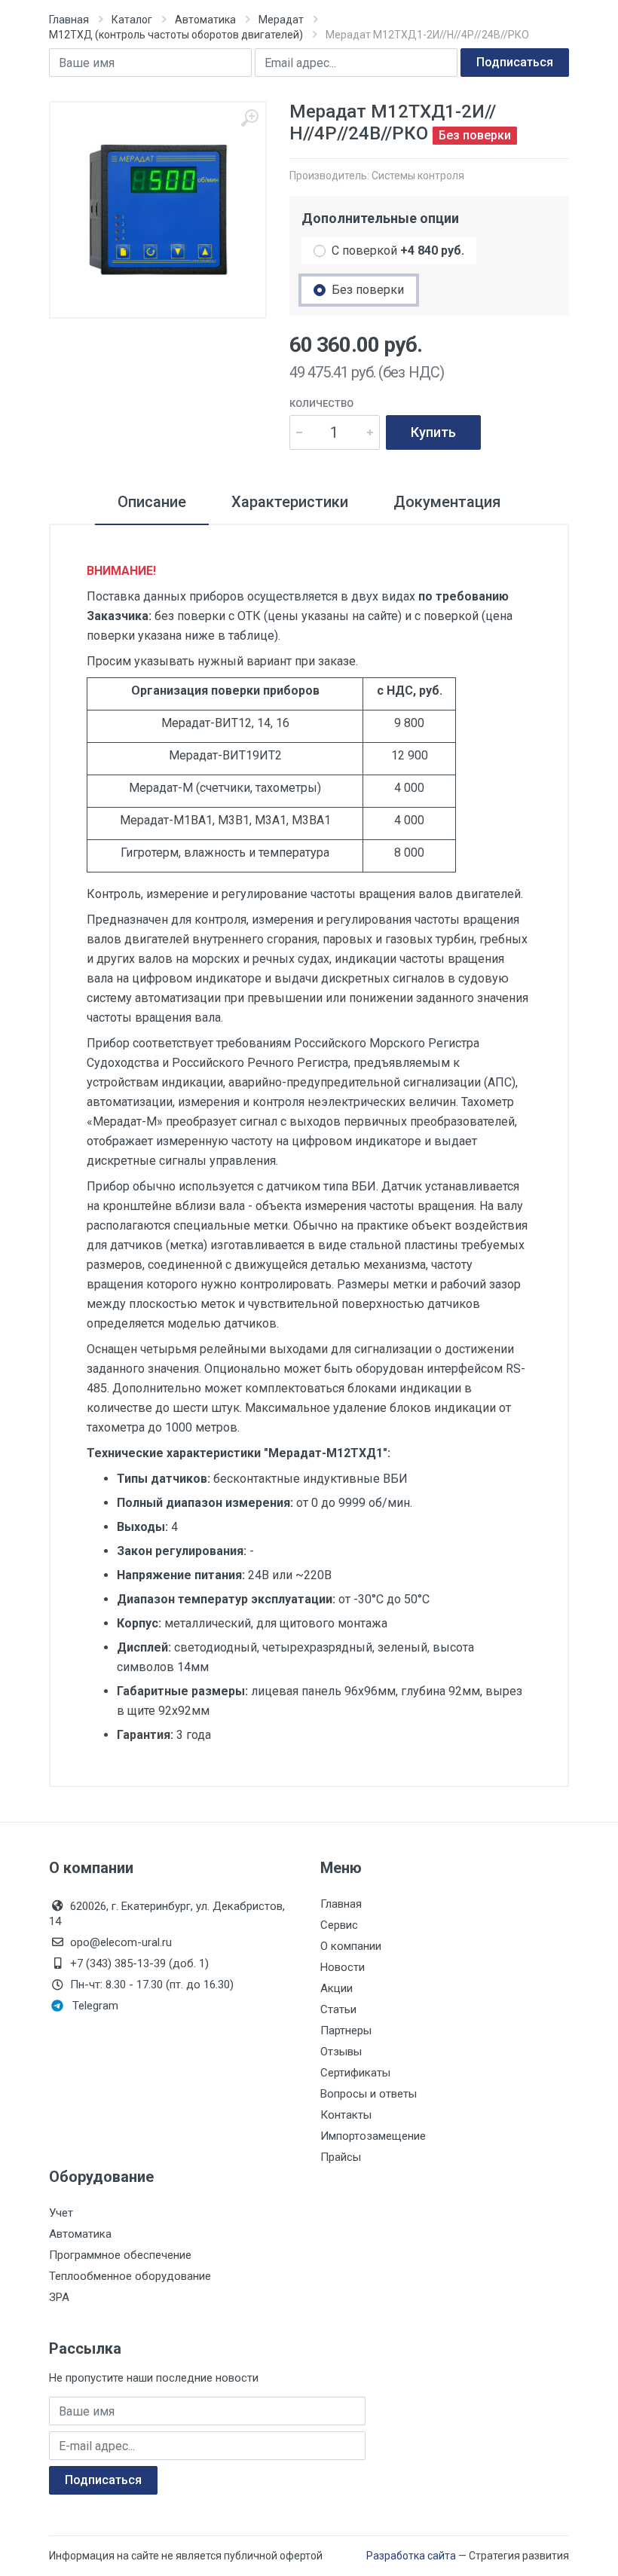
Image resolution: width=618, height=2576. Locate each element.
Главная (69, 20)
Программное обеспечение (120, 2255)
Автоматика (205, 20)
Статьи (338, 2009)
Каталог (132, 20)
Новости (343, 1967)
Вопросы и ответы (369, 2094)
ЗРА (59, 2297)
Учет (61, 2213)
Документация (447, 502)
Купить (433, 432)
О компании (351, 1946)
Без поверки (368, 290)
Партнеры (346, 2031)
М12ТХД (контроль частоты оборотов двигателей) (176, 35)
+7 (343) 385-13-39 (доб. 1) (139, 1963)
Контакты (346, 2115)
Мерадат (281, 20)
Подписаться (515, 62)
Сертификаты (355, 2073)
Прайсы (341, 2157)
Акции (337, 1988)
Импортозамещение (373, 2136)
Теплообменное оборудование (130, 2276)
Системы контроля (418, 176)
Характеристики (290, 502)
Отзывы (341, 2052)
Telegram (95, 2006)
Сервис (339, 1925)
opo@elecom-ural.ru (121, 1942)
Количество (321, 403)
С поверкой (398, 251)
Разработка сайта (411, 2556)
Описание (152, 502)
